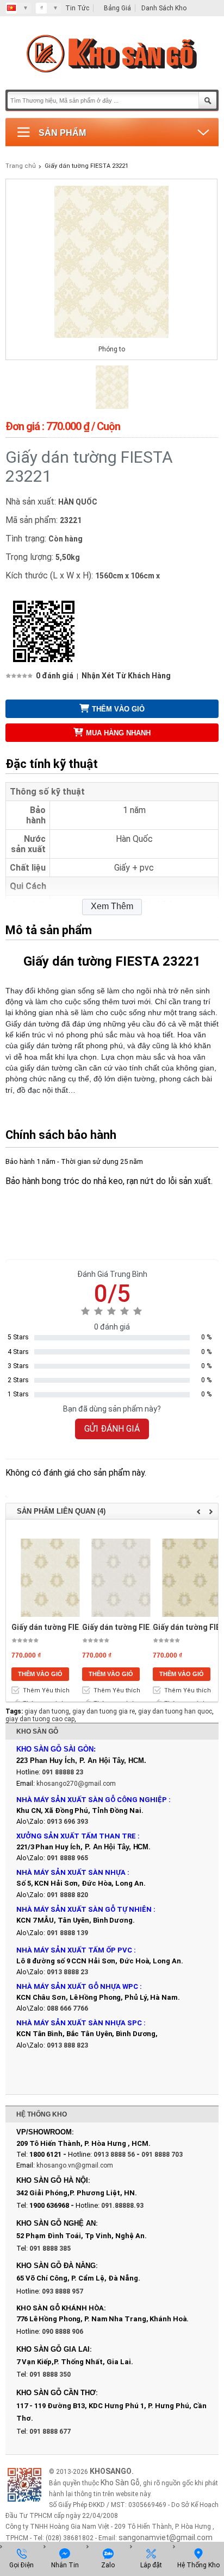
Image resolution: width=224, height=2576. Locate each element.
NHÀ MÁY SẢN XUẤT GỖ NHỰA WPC (77, 1986)
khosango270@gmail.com (76, 1784)
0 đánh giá (55, 676)
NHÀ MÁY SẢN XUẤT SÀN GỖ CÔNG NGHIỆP (92, 1800)
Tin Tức (77, 8)
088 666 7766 (67, 2008)
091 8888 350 (50, 2375)
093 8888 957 (63, 2291)
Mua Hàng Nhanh (118, 733)
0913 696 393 (67, 1822)
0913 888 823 (67, 2045)
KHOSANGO (111, 2471)
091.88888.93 (122, 2206)
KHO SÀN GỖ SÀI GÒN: (56, 1749)
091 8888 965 (67, 1858)
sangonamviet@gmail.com (166, 2537)
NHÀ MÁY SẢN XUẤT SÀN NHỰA (71, 1872)
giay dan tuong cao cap (40, 1719)
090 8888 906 (63, 2332)
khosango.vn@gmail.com (75, 2165)
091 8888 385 (50, 2249)
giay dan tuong (47, 1711)
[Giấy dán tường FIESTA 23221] (112, 407)
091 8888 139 (67, 1933)
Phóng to (112, 349)
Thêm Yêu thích (46, 1690)
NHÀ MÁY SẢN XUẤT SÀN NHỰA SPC (79, 2023)
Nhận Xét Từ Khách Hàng (126, 676)
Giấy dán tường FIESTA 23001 (64, 1627)
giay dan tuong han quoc (175, 1711)
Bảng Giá (117, 8)
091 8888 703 (162, 2155)
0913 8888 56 (114, 2155)
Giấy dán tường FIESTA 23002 (135, 1627)
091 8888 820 (67, 1895)
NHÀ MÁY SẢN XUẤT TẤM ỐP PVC (75, 1950)
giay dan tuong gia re (104, 1711)
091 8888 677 (50, 2432)
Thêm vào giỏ (118, 709)
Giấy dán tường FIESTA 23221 (86, 166)
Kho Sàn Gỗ (120, 2483)
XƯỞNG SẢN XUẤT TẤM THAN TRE (76, 1836)
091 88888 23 (63, 1772)
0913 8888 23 (67, 1972)
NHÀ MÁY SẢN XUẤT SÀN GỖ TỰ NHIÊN (84, 1909)
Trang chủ (21, 166)
